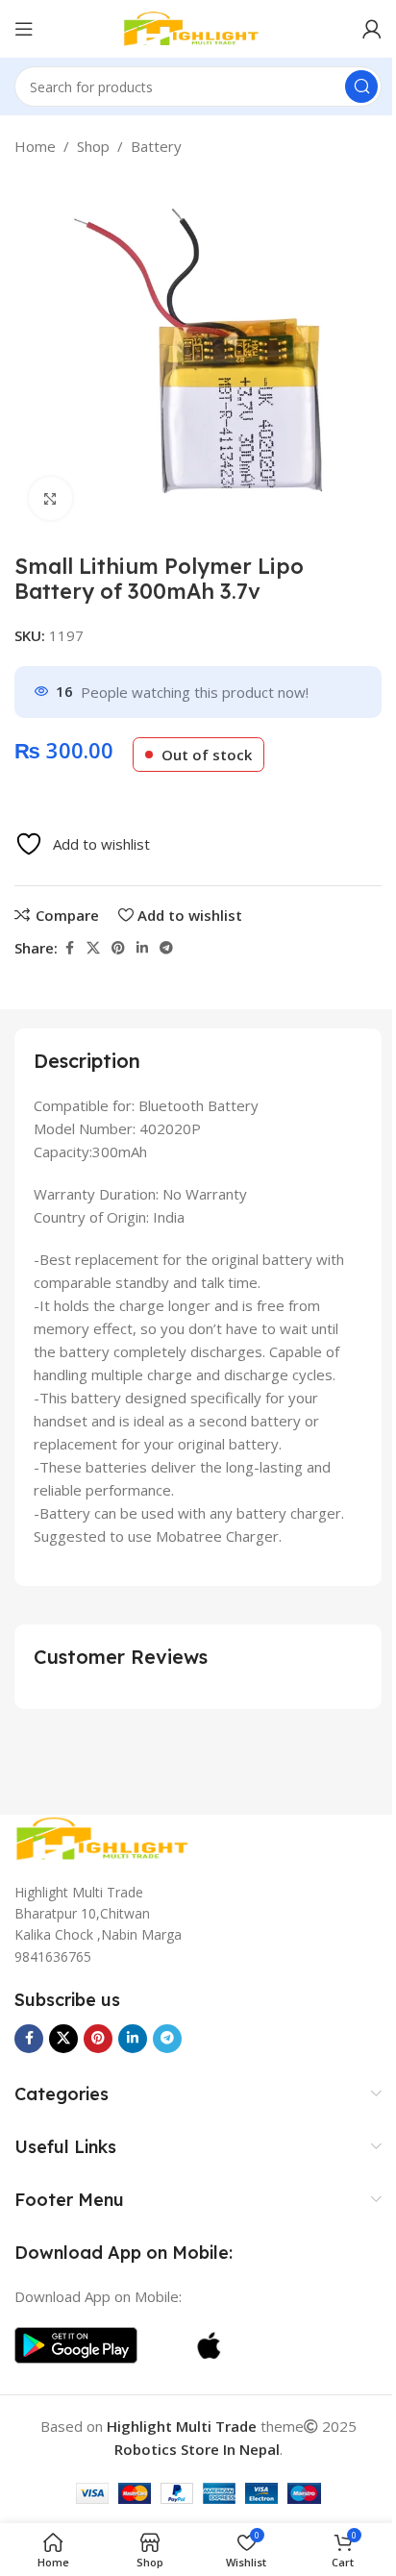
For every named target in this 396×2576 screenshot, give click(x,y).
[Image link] (111, 1837)
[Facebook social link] (69, 948)
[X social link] (93, 948)
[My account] (372, 29)
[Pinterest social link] (118, 948)
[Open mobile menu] (24, 29)
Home (35, 146)
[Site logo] (198, 27)
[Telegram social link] (166, 948)
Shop (93, 146)
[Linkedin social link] (142, 948)
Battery (156, 146)
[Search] (361, 87)
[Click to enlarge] (50, 498)
